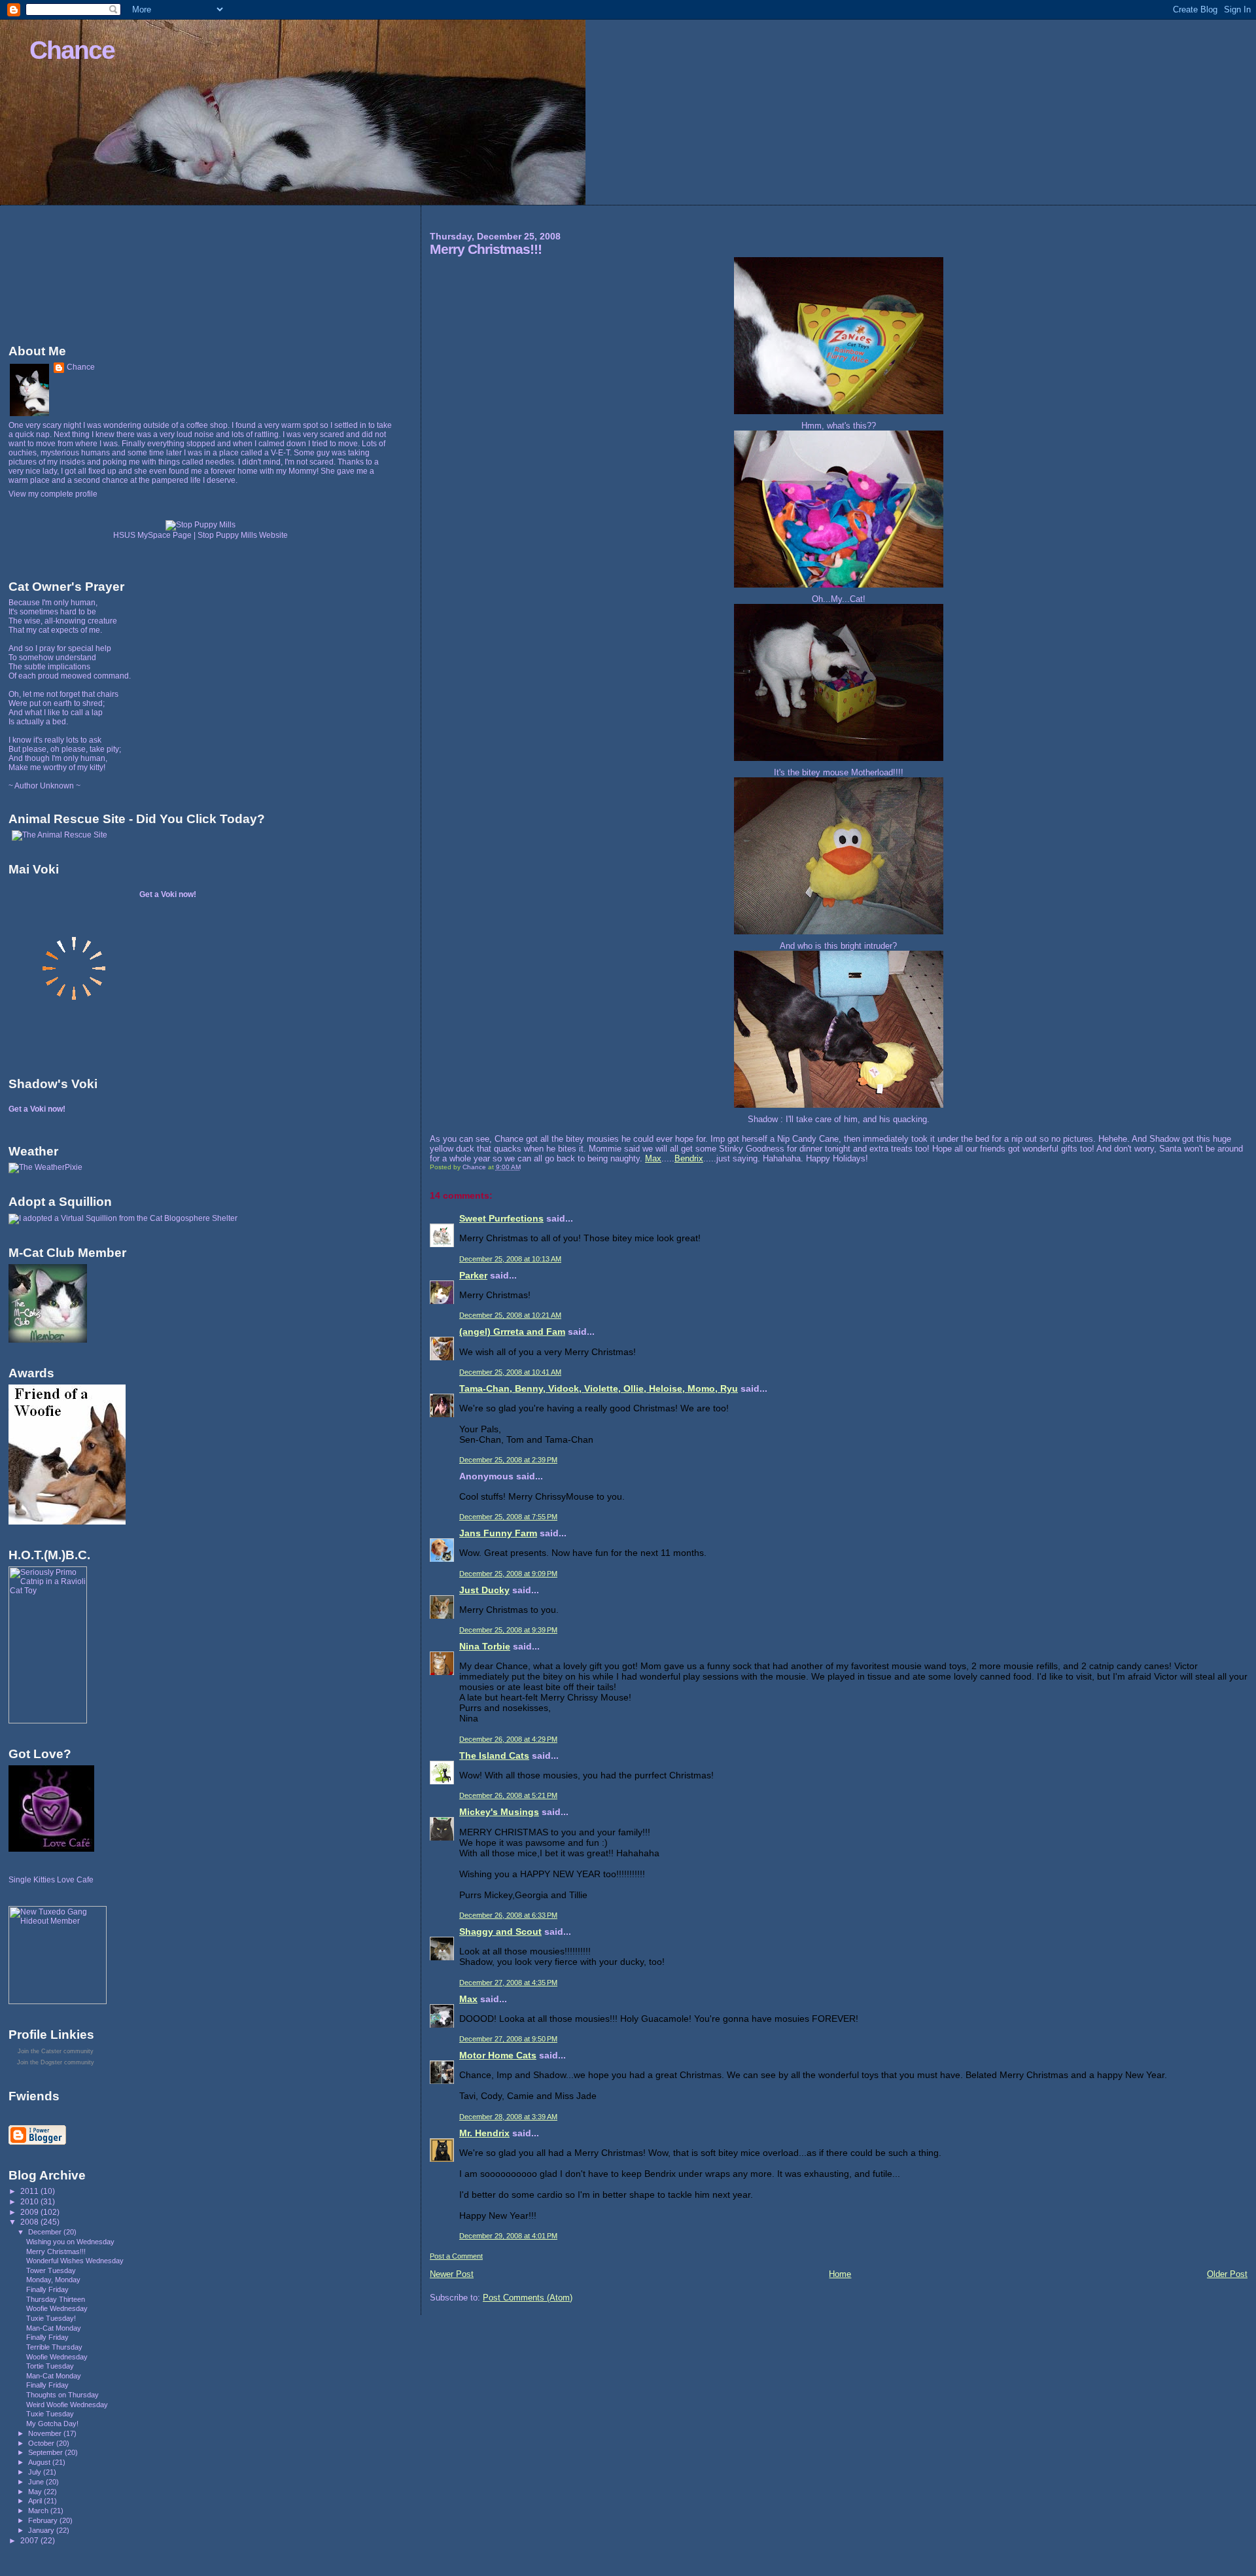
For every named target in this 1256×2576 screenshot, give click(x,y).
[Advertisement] (67, 272)
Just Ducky (484, 1590)
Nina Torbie (485, 1646)
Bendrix (689, 1158)
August (40, 2462)
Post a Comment (456, 2256)
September (46, 2452)
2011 (30, 2191)
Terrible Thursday (54, 2347)
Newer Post (452, 2274)
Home (840, 2274)
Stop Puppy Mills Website (243, 535)
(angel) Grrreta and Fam (512, 1332)
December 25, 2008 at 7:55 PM (508, 1517)
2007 (30, 2540)
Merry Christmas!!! (56, 2251)
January (42, 2530)
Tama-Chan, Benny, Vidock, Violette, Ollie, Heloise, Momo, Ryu (599, 1388)
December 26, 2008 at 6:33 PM (508, 1915)
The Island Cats (494, 1756)
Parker (473, 1275)
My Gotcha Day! (52, 2424)
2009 (30, 2212)
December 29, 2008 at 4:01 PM (508, 2236)
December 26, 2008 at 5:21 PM (508, 1795)
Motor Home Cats (498, 2055)
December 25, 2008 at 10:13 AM (510, 1259)
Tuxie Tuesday (50, 2414)
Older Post (1227, 2274)
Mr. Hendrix (484, 2133)
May (36, 2492)
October (42, 2443)
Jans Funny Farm (498, 1533)
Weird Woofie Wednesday (67, 2405)
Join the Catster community (56, 2051)
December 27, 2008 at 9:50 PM (508, 2039)
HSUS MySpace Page (152, 535)
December (46, 2232)
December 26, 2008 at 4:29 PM (508, 1739)
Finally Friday (47, 2289)
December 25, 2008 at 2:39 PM (508, 1460)
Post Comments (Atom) (528, 2298)
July (36, 2472)
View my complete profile (53, 494)
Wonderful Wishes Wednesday (75, 2261)
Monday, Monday (53, 2280)
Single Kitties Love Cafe (51, 1880)
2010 (30, 2201)
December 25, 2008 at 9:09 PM (508, 1574)
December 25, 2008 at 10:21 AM (510, 1315)
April (36, 2501)
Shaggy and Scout (500, 1932)
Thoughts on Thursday (62, 2395)
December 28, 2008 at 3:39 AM (508, 2117)
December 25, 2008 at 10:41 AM (510, 1372)
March (39, 2511)
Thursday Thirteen (56, 2299)
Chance (72, 50)
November (46, 2433)
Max (653, 1158)
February (44, 2520)
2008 (30, 2222)
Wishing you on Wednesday (70, 2242)
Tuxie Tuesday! (51, 2318)
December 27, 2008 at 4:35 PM (508, 1983)
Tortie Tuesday (50, 2366)
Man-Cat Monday (54, 2328)
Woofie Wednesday (57, 2308)
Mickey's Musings (499, 1812)
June (37, 2482)
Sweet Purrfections (501, 1218)
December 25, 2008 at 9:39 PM (508, 1630)
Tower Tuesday (51, 2270)
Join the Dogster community (56, 2062)
